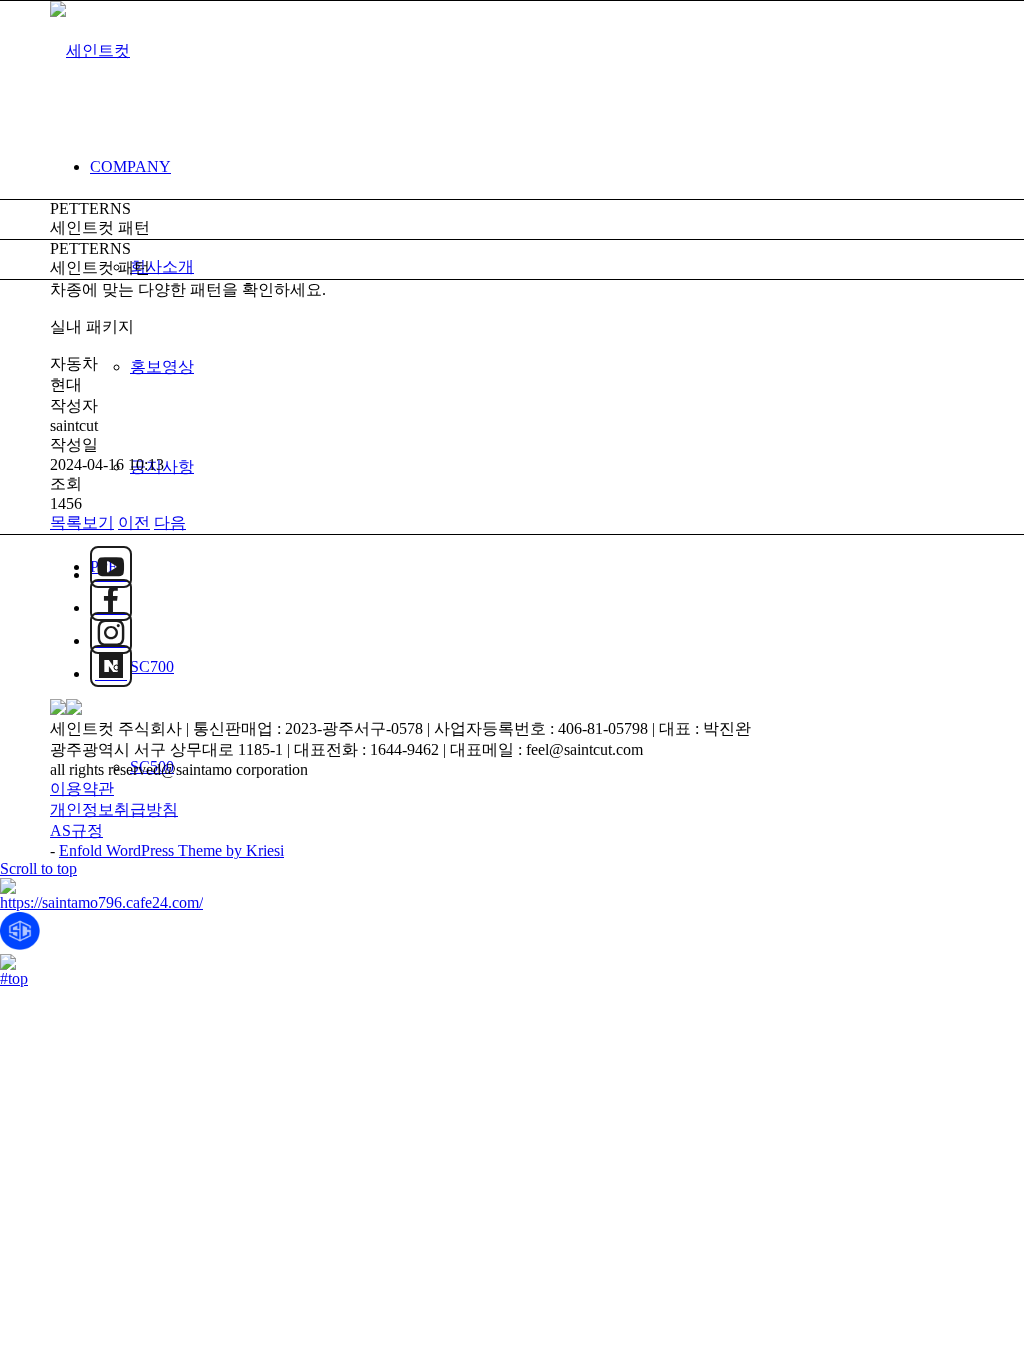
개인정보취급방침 (114, 809)
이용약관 (82, 788)
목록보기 (82, 522)
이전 (134, 522)
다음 (170, 522)
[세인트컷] (90, 50)
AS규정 (76, 830)
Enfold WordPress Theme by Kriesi (171, 850)
